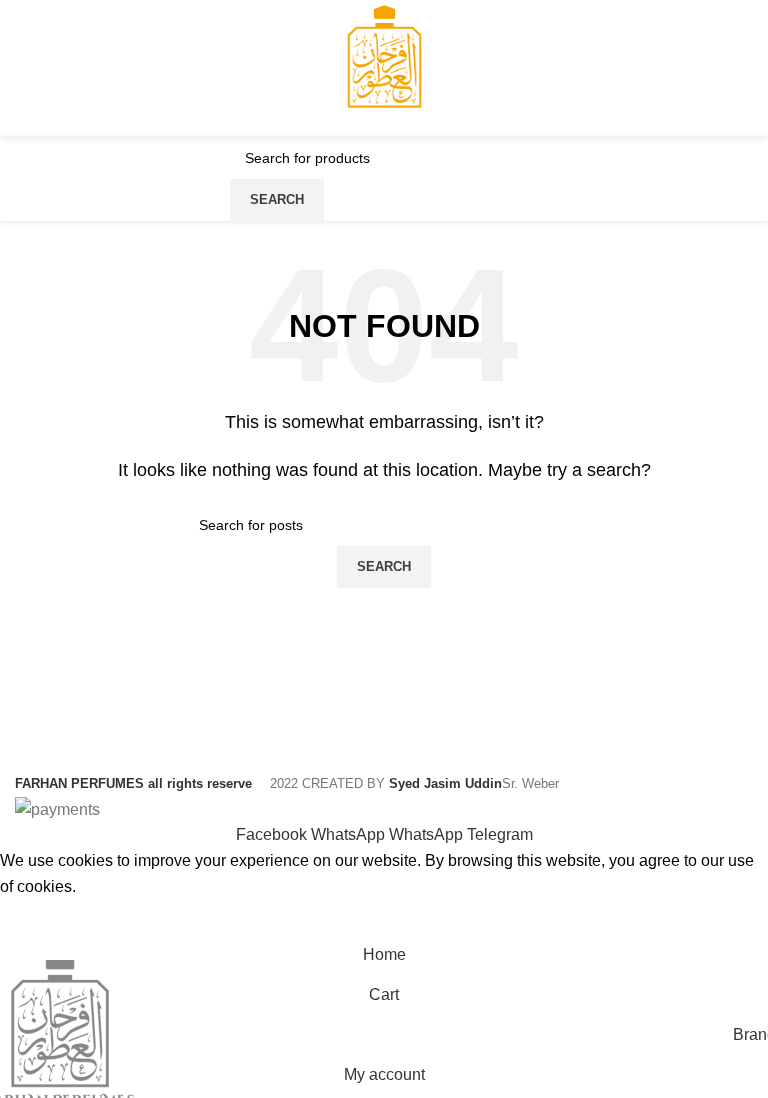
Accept (39, 917)
